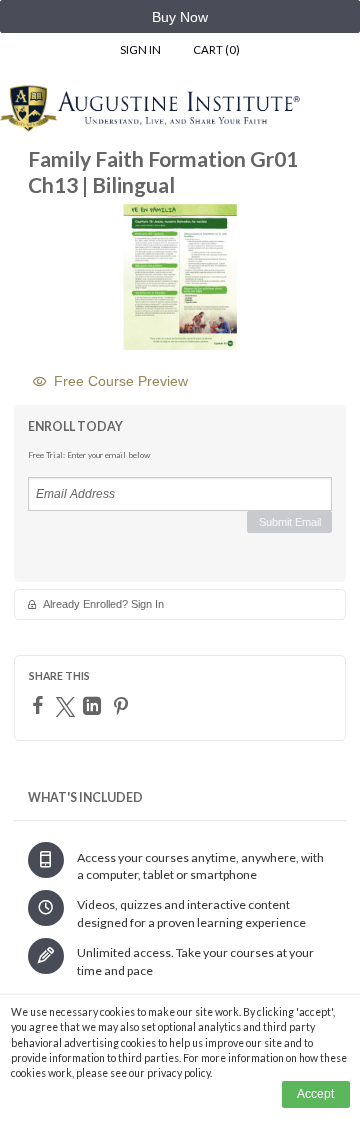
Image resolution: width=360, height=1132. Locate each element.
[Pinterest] (123, 706)
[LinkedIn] (94, 706)
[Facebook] (40, 705)
